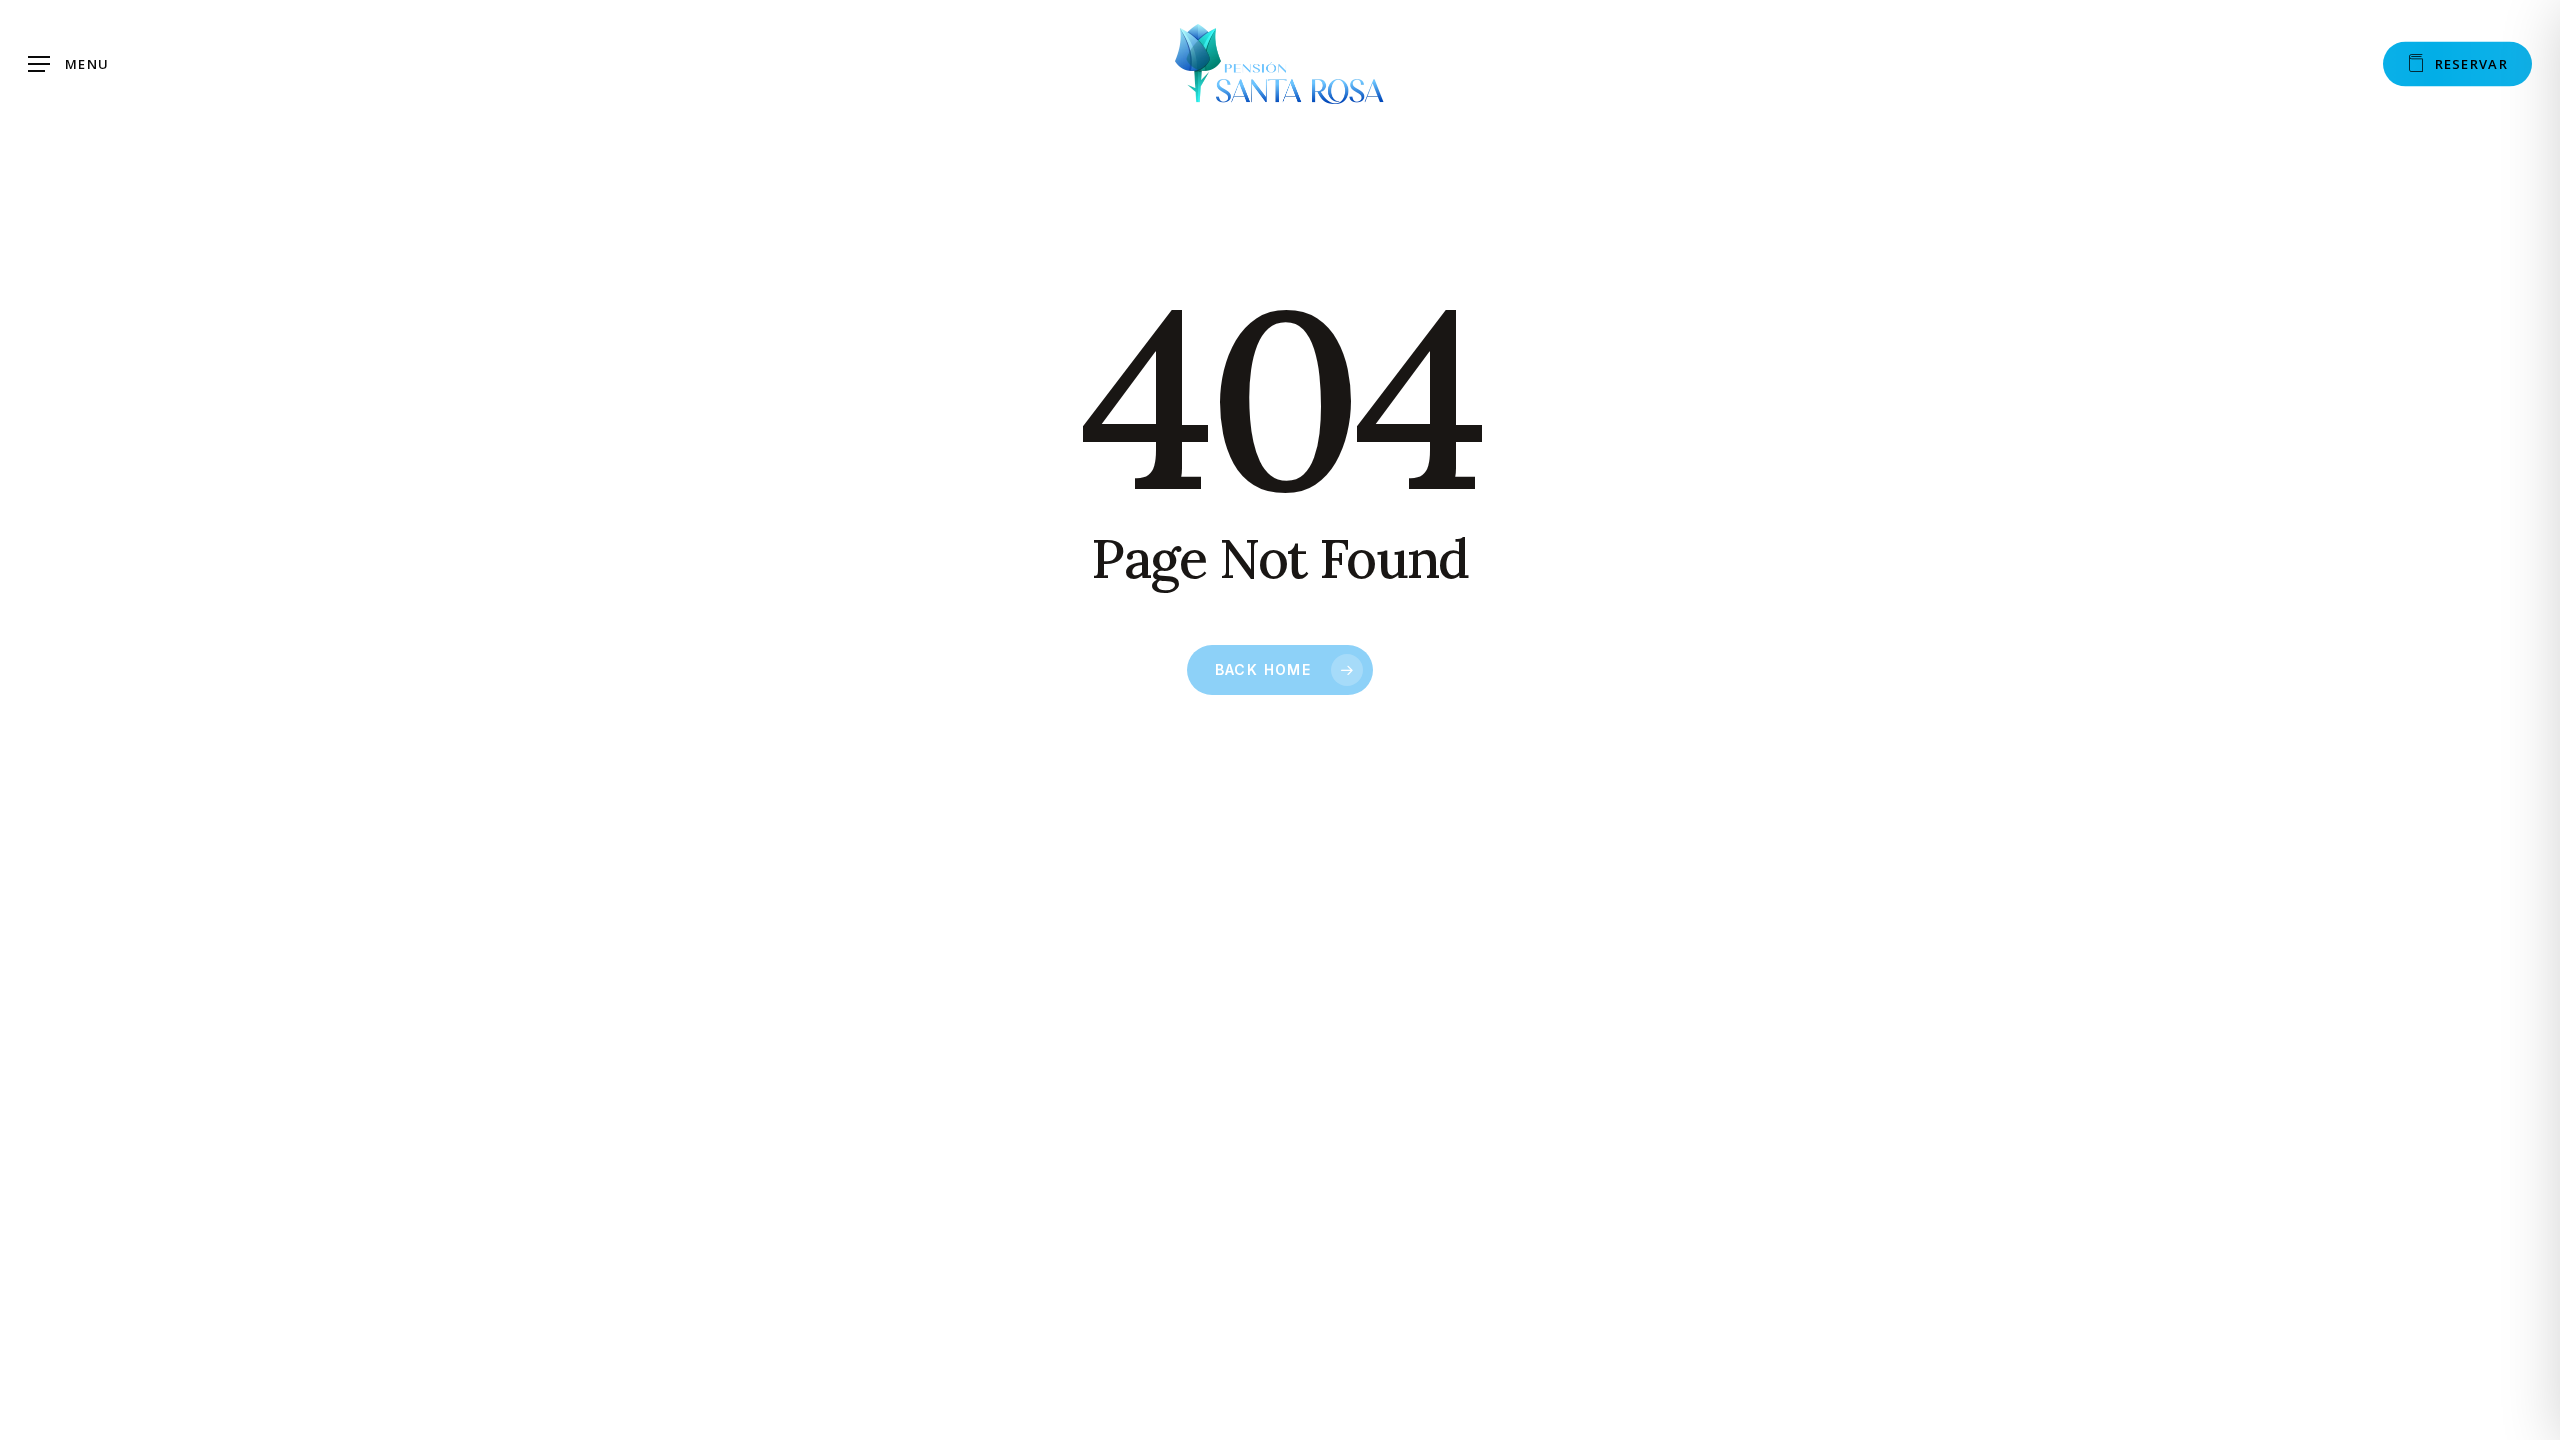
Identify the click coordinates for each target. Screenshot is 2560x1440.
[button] (68, 64)
